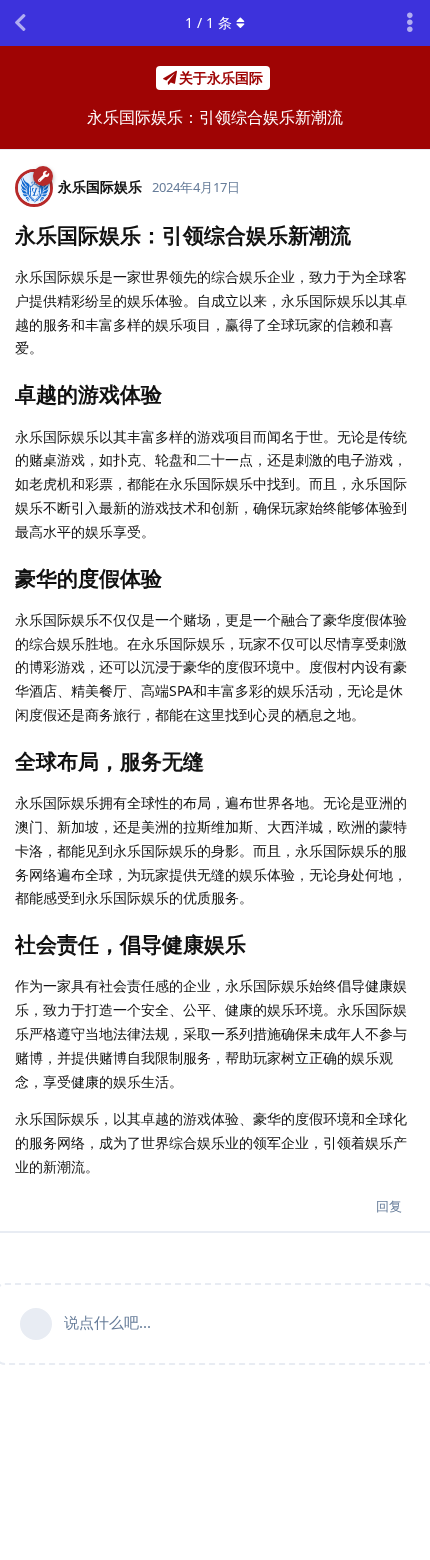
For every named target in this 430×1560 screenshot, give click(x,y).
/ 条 (208, 22)
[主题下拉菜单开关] (410, 23)
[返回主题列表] (20, 23)
